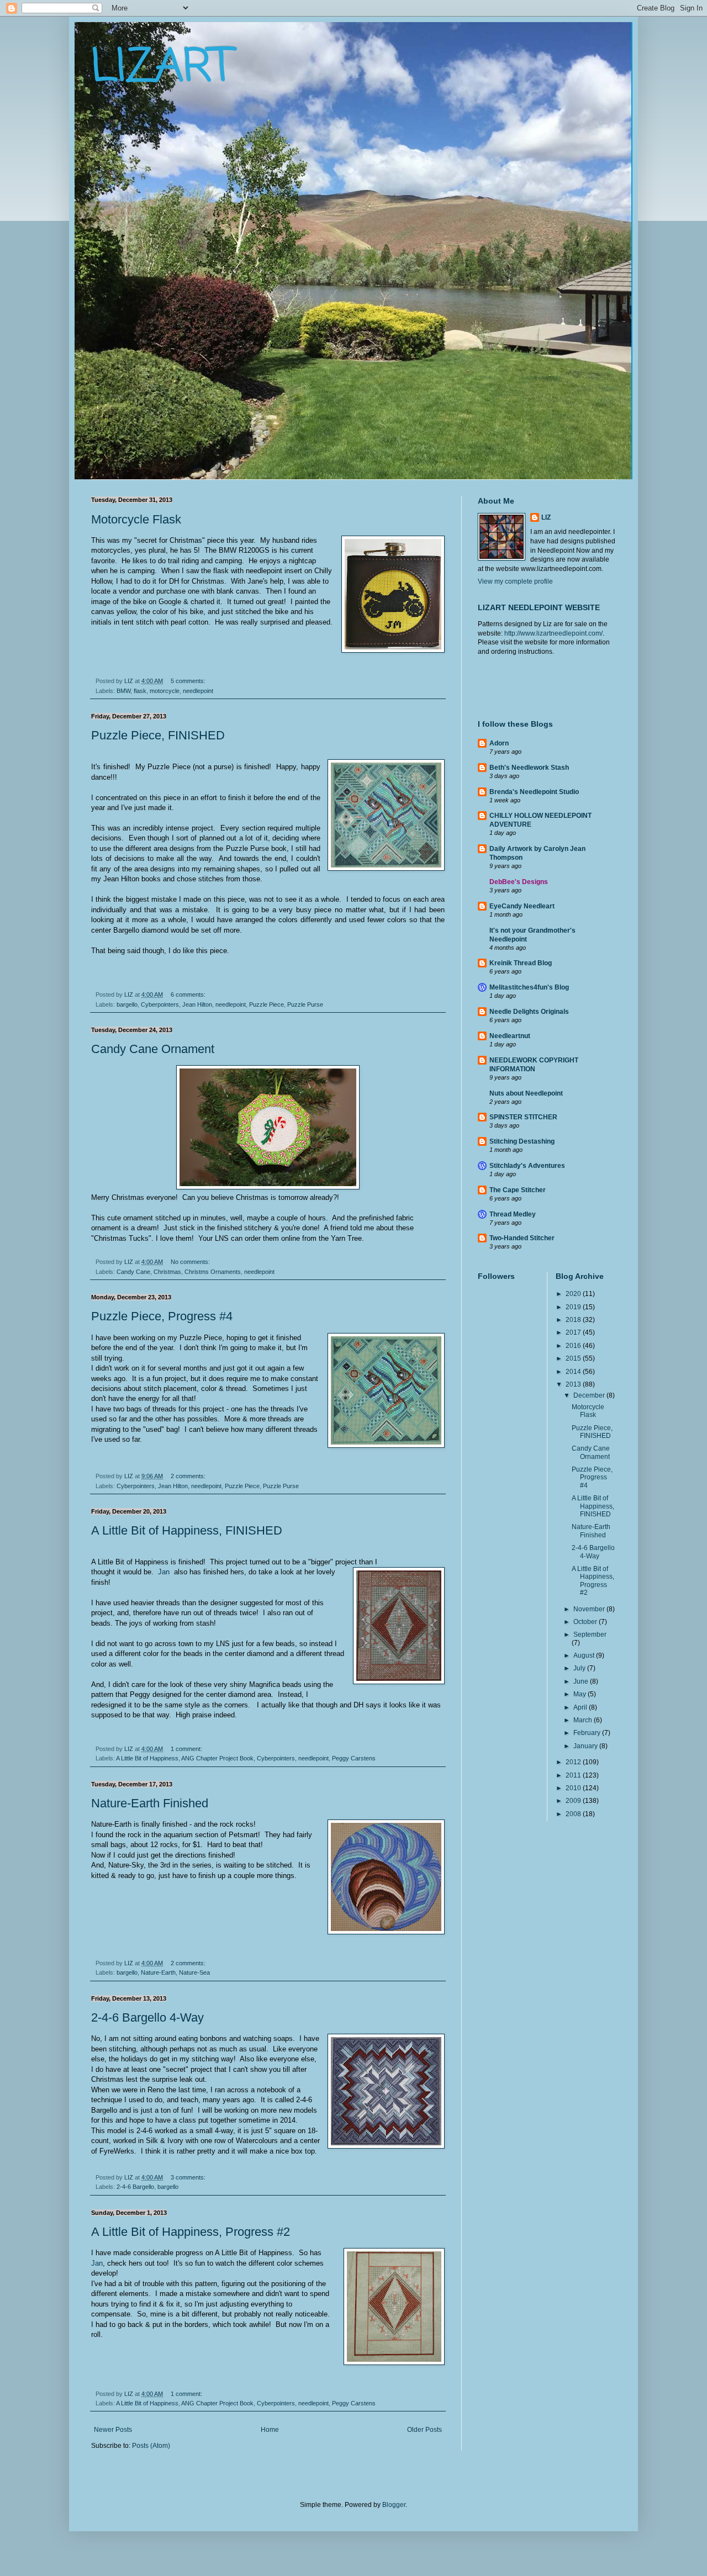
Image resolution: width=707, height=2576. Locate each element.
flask (140, 691)
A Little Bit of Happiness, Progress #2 (191, 2232)
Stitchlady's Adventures (527, 1166)
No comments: (191, 1262)
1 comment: (187, 1749)
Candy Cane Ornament (153, 1049)
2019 (574, 1307)
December (590, 1395)
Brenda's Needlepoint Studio (534, 792)
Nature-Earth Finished (150, 1803)
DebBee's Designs (519, 882)
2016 (574, 1346)
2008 (574, 1814)
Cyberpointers (160, 1004)
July (580, 1668)
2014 (574, 1372)
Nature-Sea (194, 1972)
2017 (574, 1332)
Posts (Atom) (151, 2446)
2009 (574, 1801)
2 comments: (189, 1476)
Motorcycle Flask (136, 519)
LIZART (162, 68)
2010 (574, 1788)
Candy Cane (133, 1272)
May (581, 1694)
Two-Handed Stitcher (522, 1238)
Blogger (394, 2505)
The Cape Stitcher (518, 1190)
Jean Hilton (197, 1004)
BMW (123, 691)
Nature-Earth (158, 1972)
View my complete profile (515, 581)
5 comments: (189, 681)
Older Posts (424, 2430)
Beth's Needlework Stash (529, 768)
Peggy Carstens (354, 1758)
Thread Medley (513, 1214)
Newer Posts (113, 2430)
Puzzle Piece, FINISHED (158, 735)
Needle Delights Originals (529, 1012)
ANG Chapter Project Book (217, 1758)
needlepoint (198, 691)
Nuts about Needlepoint (526, 1093)
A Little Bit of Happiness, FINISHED (187, 1530)
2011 (574, 1775)
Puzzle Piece (267, 1004)
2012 (574, 1762)
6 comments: (189, 995)
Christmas (167, 1272)
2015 (574, 1358)
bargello (127, 1004)
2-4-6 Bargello (135, 2187)
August (585, 1655)
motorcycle (165, 691)
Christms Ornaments (213, 1272)
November (590, 1609)
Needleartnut (510, 1036)
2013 (574, 1384)
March (584, 1720)
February (588, 1733)
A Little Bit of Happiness (147, 1758)
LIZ (546, 517)
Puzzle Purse (305, 1004)
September (590, 1635)
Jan (164, 1572)
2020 (574, 1294)
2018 (574, 1320)
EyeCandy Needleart (522, 906)
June (582, 1681)
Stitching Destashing (522, 1141)
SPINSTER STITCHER (523, 1117)
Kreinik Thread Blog (521, 963)
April (581, 1707)
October (586, 1622)
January (586, 1746)
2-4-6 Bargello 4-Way (147, 2017)
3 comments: (189, 2177)
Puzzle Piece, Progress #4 (162, 1316)
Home (270, 2430)
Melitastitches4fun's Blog (529, 987)
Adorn (499, 743)
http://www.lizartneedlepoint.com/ (553, 633)
